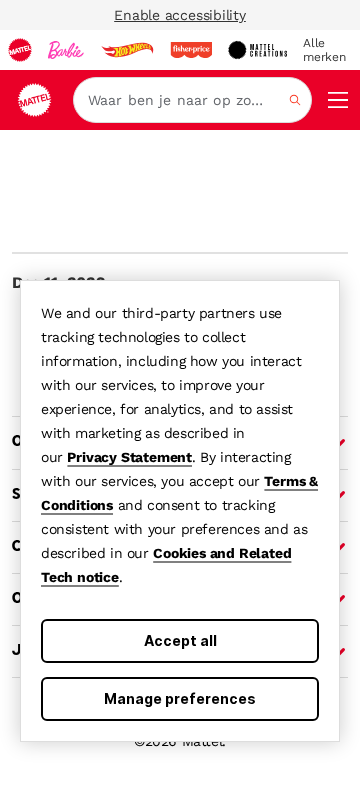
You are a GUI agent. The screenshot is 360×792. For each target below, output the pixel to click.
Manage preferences (180, 698)
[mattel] (20, 50)
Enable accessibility (180, 15)
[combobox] (192, 100)
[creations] (257, 50)
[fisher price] (191, 50)
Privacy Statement (129, 457)
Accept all (180, 640)
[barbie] (66, 50)
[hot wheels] (127, 50)
